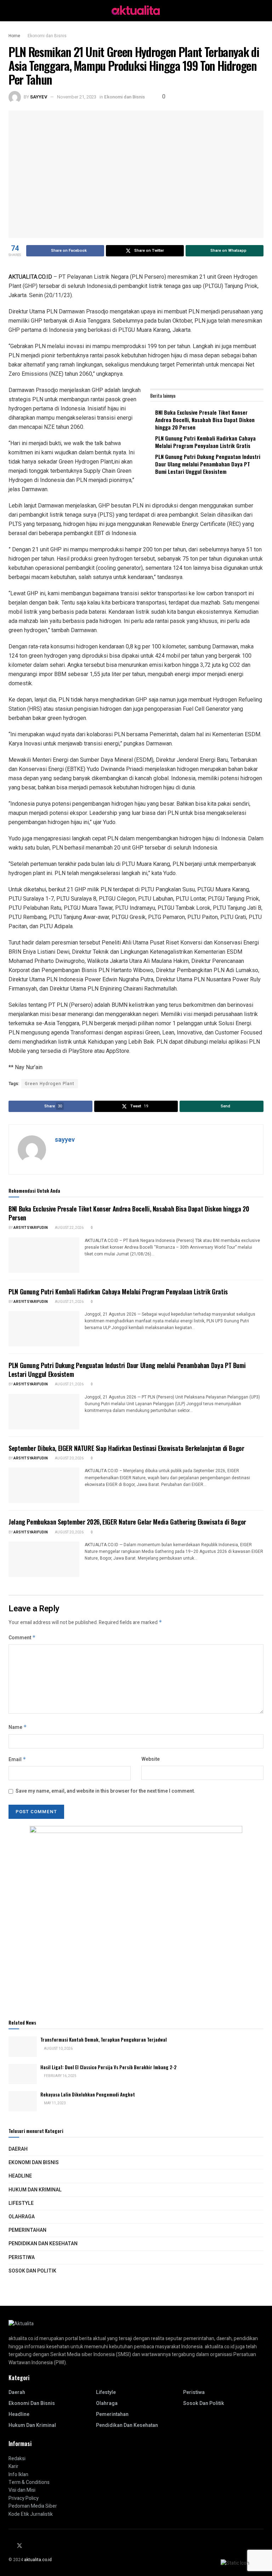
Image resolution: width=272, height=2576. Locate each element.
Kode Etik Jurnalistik (31, 2514)
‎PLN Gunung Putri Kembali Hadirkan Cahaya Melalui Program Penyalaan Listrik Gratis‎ (205, 442)
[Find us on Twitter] (19, 2546)
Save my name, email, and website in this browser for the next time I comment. (105, 1791)
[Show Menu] (12, 11)
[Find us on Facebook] (11, 2546)
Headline (20, 2176)
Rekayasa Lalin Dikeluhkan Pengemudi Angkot (88, 2094)
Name (18, 1727)
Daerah (18, 2149)
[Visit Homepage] (136, 11)
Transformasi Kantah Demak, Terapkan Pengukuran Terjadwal (104, 2039)
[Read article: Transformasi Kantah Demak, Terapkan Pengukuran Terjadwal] (23, 2046)
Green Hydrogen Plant (50, 1084)
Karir (13, 2466)
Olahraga (22, 2217)
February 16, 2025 (60, 2076)
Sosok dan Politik (32, 2271)
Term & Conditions (29, 2482)
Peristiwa (22, 2257)
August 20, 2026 (69, 1458)
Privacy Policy (24, 2498)
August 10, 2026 (58, 2049)
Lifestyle (21, 2203)
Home (14, 36)
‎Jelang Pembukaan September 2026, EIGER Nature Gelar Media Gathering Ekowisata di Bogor (127, 1522)
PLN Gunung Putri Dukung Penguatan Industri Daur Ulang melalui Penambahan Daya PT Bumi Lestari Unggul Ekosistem (208, 464)
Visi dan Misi (22, 2490)
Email (17, 1760)
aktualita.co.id (38, 2560)
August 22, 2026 (69, 1228)
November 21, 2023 (77, 97)
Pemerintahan (27, 2230)
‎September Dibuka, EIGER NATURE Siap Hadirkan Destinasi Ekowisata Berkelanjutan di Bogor (126, 1448)
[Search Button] (260, 11)
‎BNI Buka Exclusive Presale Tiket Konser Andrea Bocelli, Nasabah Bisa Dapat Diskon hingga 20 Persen (205, 420)
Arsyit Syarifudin (31, 1228)
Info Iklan (18, 2475)
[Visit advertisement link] (136, 1914)
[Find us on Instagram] (28, 2546)
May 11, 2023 (55, 2103)
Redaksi (17, 2459)
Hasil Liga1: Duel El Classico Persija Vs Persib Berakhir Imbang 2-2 (108, 2067)
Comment (22, 1638)
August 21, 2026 (69, 1302)
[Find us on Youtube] (36, 2546)
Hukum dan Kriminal (35, 2190)
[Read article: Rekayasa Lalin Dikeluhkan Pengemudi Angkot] (23, 2101)
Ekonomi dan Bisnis (47, 36)
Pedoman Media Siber (33, 2506)
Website (151, 1759)
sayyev (39, 97)
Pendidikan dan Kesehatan (43, 2244)
